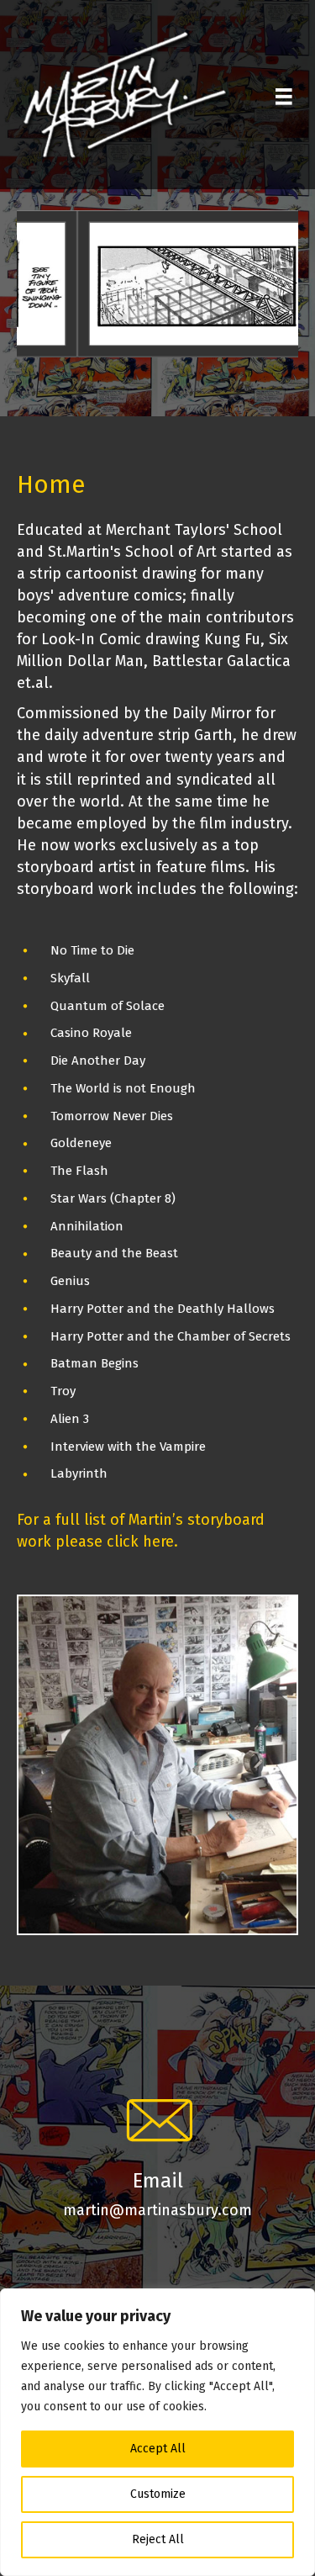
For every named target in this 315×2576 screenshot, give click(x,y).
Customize (158, 2494)
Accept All (158, 2449)
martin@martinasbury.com (157, 2210)
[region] (157, 2432)
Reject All (158, 2539)
